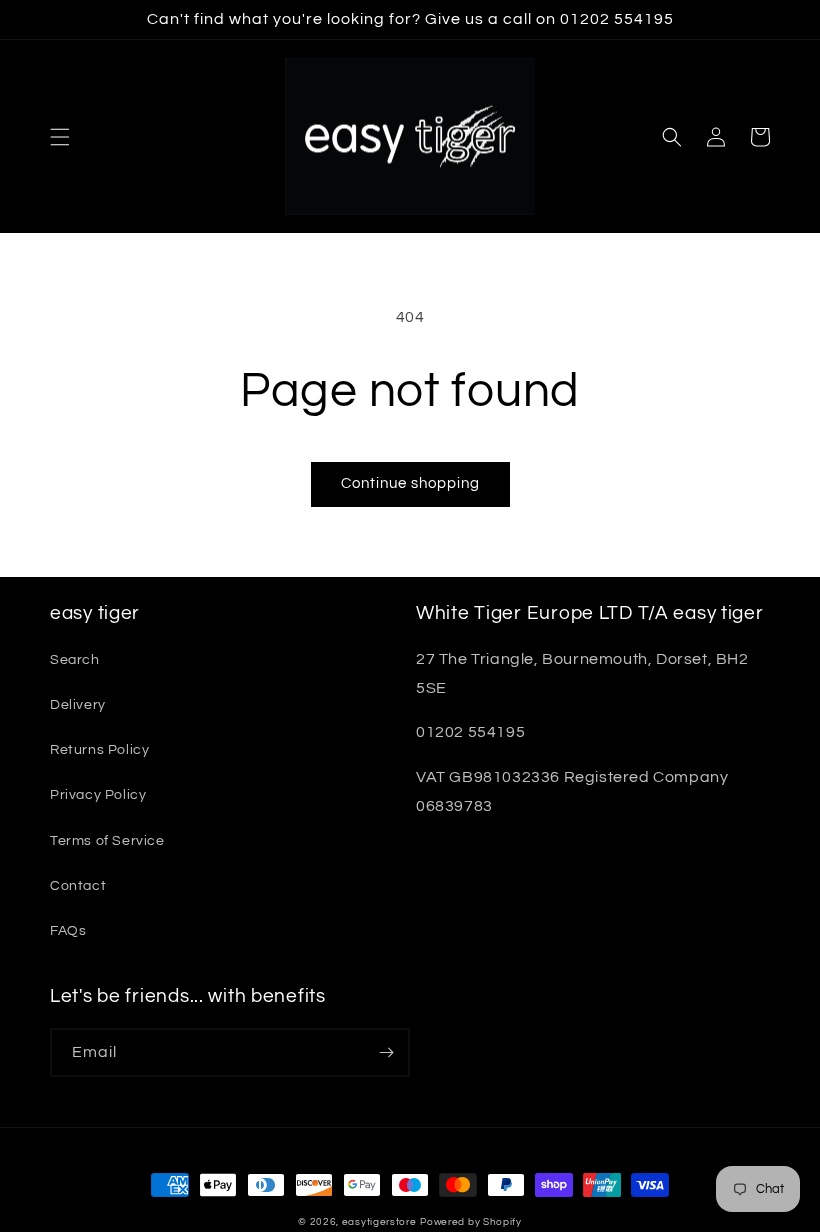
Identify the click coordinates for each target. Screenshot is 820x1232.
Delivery (78, 705)
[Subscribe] (386, 1052)
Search (75, 660)
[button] (60, 137)
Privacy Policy (98, 795)
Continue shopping (410, 483)
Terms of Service (107, 841)
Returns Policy (99, 750)
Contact (78, 886)
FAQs (68, 931)
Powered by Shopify (471, 1222)
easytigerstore (379, 1222)
